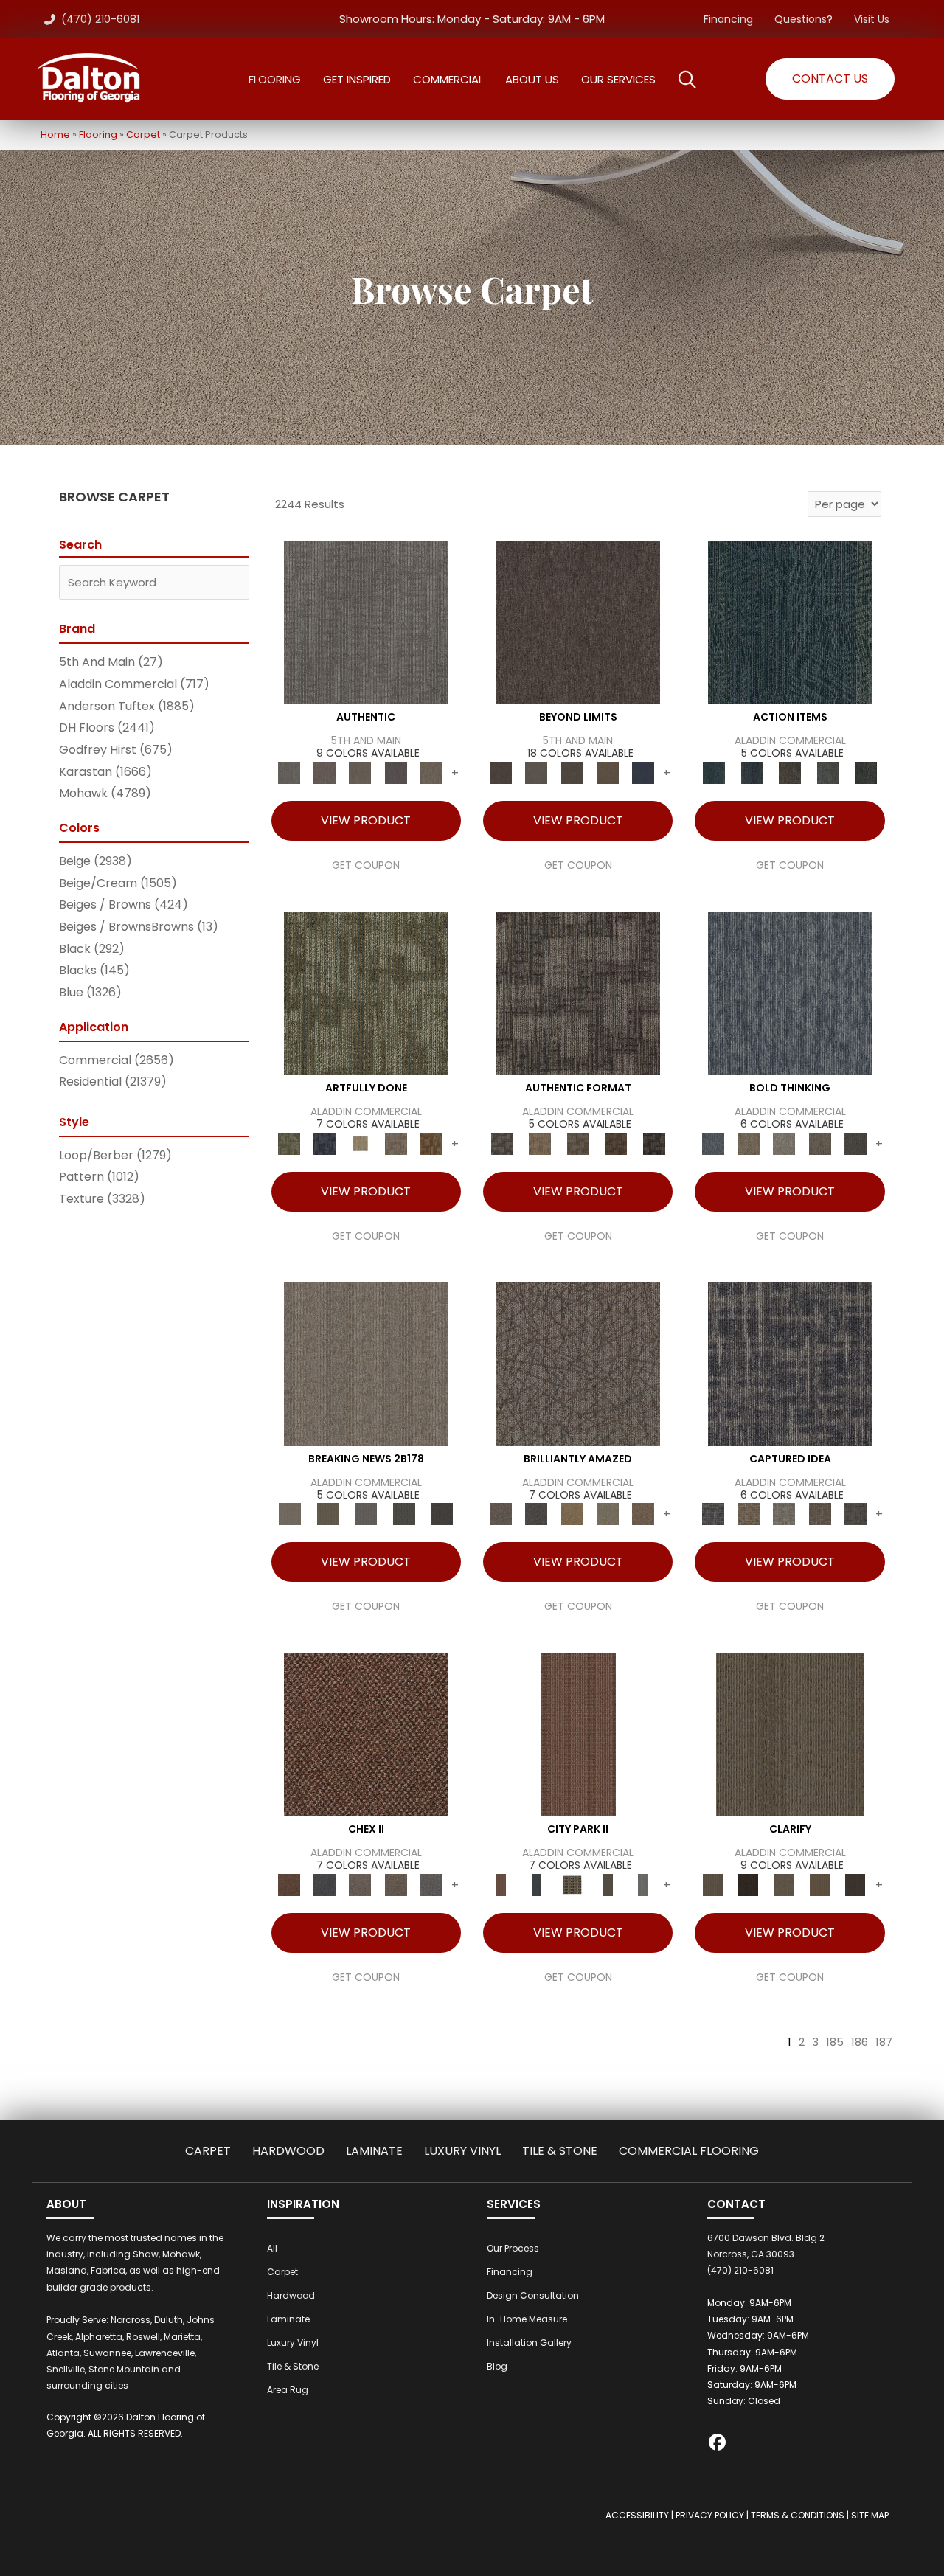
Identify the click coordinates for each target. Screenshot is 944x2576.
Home (55, 135)
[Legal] (395, 773)
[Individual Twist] (578, 1143)
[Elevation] (572, 773)
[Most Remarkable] (324, 1143)
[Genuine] (360, 773)
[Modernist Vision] (360, 1143)
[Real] (431, 773)
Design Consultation (533, 2295)
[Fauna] (608, 773)
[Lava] (784, 1143)
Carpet (143, 135)
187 (884, 2042)
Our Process (513, 2248)
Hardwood (288, 2151)
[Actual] (366, 622)
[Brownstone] (790, 773)
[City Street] (866, 773)
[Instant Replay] (366, 1514)
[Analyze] (749, 1885)
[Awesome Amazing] (395, 1143)
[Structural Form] (654, 1143)
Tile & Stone (560, 2151)
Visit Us (872, 19)
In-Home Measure (527, 2319)
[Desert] (536, 773)
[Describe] (784, 1885)
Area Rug (288, 2390)
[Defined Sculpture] (539, 1143)
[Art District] (360, 1885)
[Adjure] (855, 1885)
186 (860, 2042)
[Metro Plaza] (395, 1885)
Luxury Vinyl (462, 2151)
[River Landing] (324, 1885)
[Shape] (790, 992)
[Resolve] (790, 1734)
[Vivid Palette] (431, 1143)
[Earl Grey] (828, 773)
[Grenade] (749, 1143)
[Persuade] (819, 1885)
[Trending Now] (366, 1363)
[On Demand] (404, 1514)
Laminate (374, 2151)
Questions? (804, 19)
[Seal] (855, 1143)
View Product (366, 820)
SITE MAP (870, 2515)
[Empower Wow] (608, 1514)
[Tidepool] (790, 622)
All (272, 2248)
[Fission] (819, 1143)
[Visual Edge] (578, 992)
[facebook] (718, 2444)
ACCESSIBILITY (637, 2515)
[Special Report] (328, 1514)
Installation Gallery (529, 2343)
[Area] (578, 622)
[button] (830, 79)
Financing (728, 19)
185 (835, 2042)
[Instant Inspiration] (643, 1514)
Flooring (98, 135)
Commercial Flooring (689, 2151)
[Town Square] (431, 1885)
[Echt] (324, 773)
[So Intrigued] (578, 1363)
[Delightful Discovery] (366, 992)
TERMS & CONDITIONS (798, 2515)
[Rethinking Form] (616, 1143)
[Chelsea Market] (366, 1734)
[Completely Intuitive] (572, 1514)
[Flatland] (643, 773)
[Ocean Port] (752, 773)
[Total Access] (442, 1514)
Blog (497, 2366)
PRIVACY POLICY (710, 2515)
